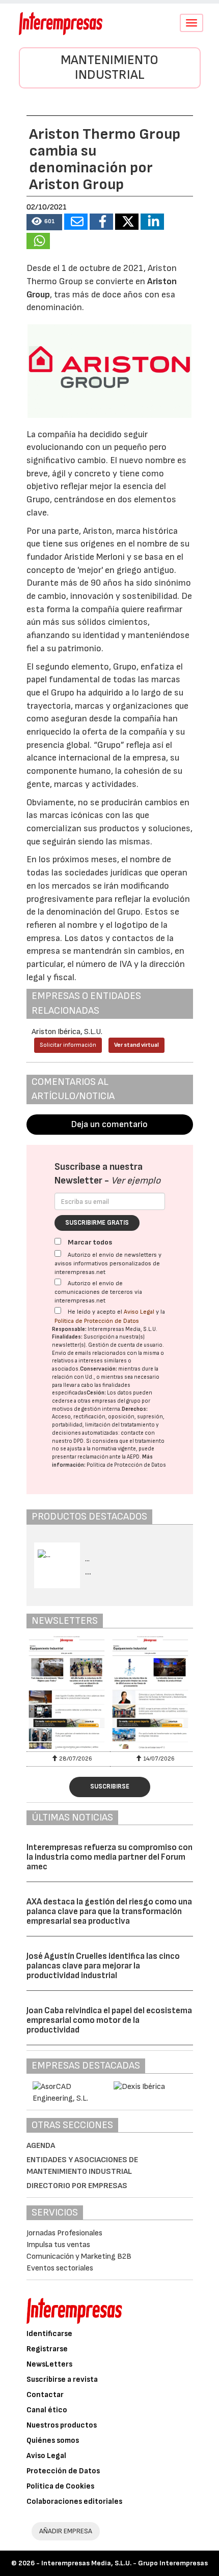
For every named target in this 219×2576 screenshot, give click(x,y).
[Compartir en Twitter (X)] (127, 222)
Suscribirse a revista (62, 2380)
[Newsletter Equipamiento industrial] (68, 1692)
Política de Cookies (60, 2486)
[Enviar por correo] (76, 222)
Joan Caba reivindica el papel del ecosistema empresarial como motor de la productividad (109, 2020)
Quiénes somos (53, 2441)
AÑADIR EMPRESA (66, 2531)
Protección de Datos (63, 2471)
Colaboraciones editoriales (74, 2502)
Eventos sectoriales (60, 2268)
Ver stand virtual (136, 1045)
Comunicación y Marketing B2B (79, 2256)
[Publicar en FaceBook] (101, 222)
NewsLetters (49, 2364)
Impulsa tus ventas (58, 2245)
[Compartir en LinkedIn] (152, 222)
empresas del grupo (116, 1401)
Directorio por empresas (77, 2186)
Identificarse (49, 2334)
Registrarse (47, 2349)
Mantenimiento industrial (109, 68)
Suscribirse (110, 1786)
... (88, 1572)
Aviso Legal (139, 1312)
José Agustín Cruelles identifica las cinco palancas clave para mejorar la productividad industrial (103, 1966)
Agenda (41, 2146)
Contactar (45, 2395)
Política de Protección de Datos (97, 1321)
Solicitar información (68, 1045)
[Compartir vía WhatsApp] (38, 241)
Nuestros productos (62, 2425)
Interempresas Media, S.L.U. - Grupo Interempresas (125, 2563)
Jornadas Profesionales (64, 2233)
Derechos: (135, 1409)
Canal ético (47, 2410)
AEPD (133, 1457)
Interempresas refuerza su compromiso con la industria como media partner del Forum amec (109, 1857)
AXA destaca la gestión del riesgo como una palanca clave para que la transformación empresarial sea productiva (109, 1911)
